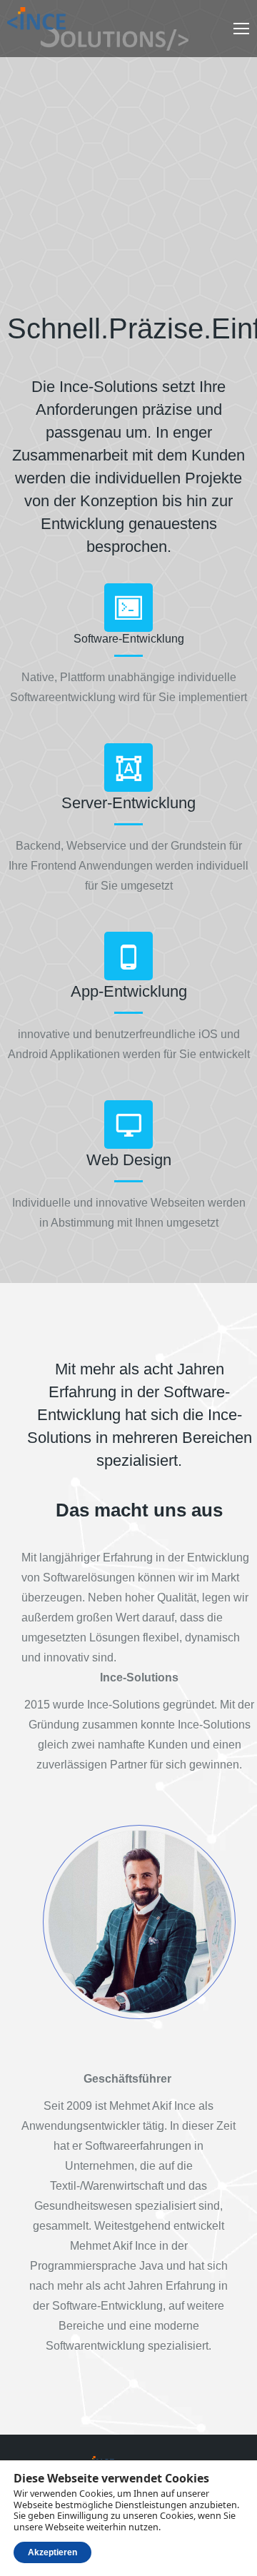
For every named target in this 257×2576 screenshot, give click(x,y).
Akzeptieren (52, 2552)
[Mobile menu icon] (241, 29)
